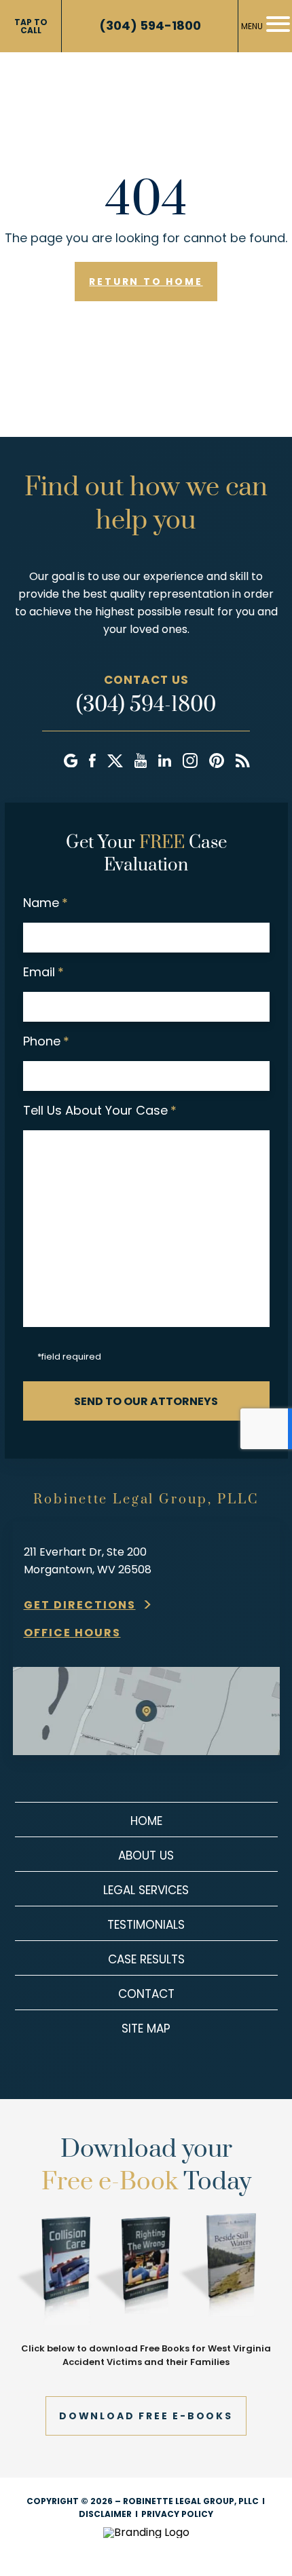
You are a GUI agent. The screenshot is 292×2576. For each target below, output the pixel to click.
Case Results (146, 1959)
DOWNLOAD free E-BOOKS (146, 2416)
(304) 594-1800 (150, 25)
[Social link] (71, 762)
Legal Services (146, 1890)
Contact (146, 1994)
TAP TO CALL (31, 26)
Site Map (146, 2029)
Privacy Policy (177, 2514)
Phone (46, 1041)
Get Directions (80, 1605)
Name (45, 903)
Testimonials (146, 1925)
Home (146, 1821)
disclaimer (105, 2514)
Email (43, 972)
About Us (146, 1856)
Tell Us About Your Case (100, 1110)
